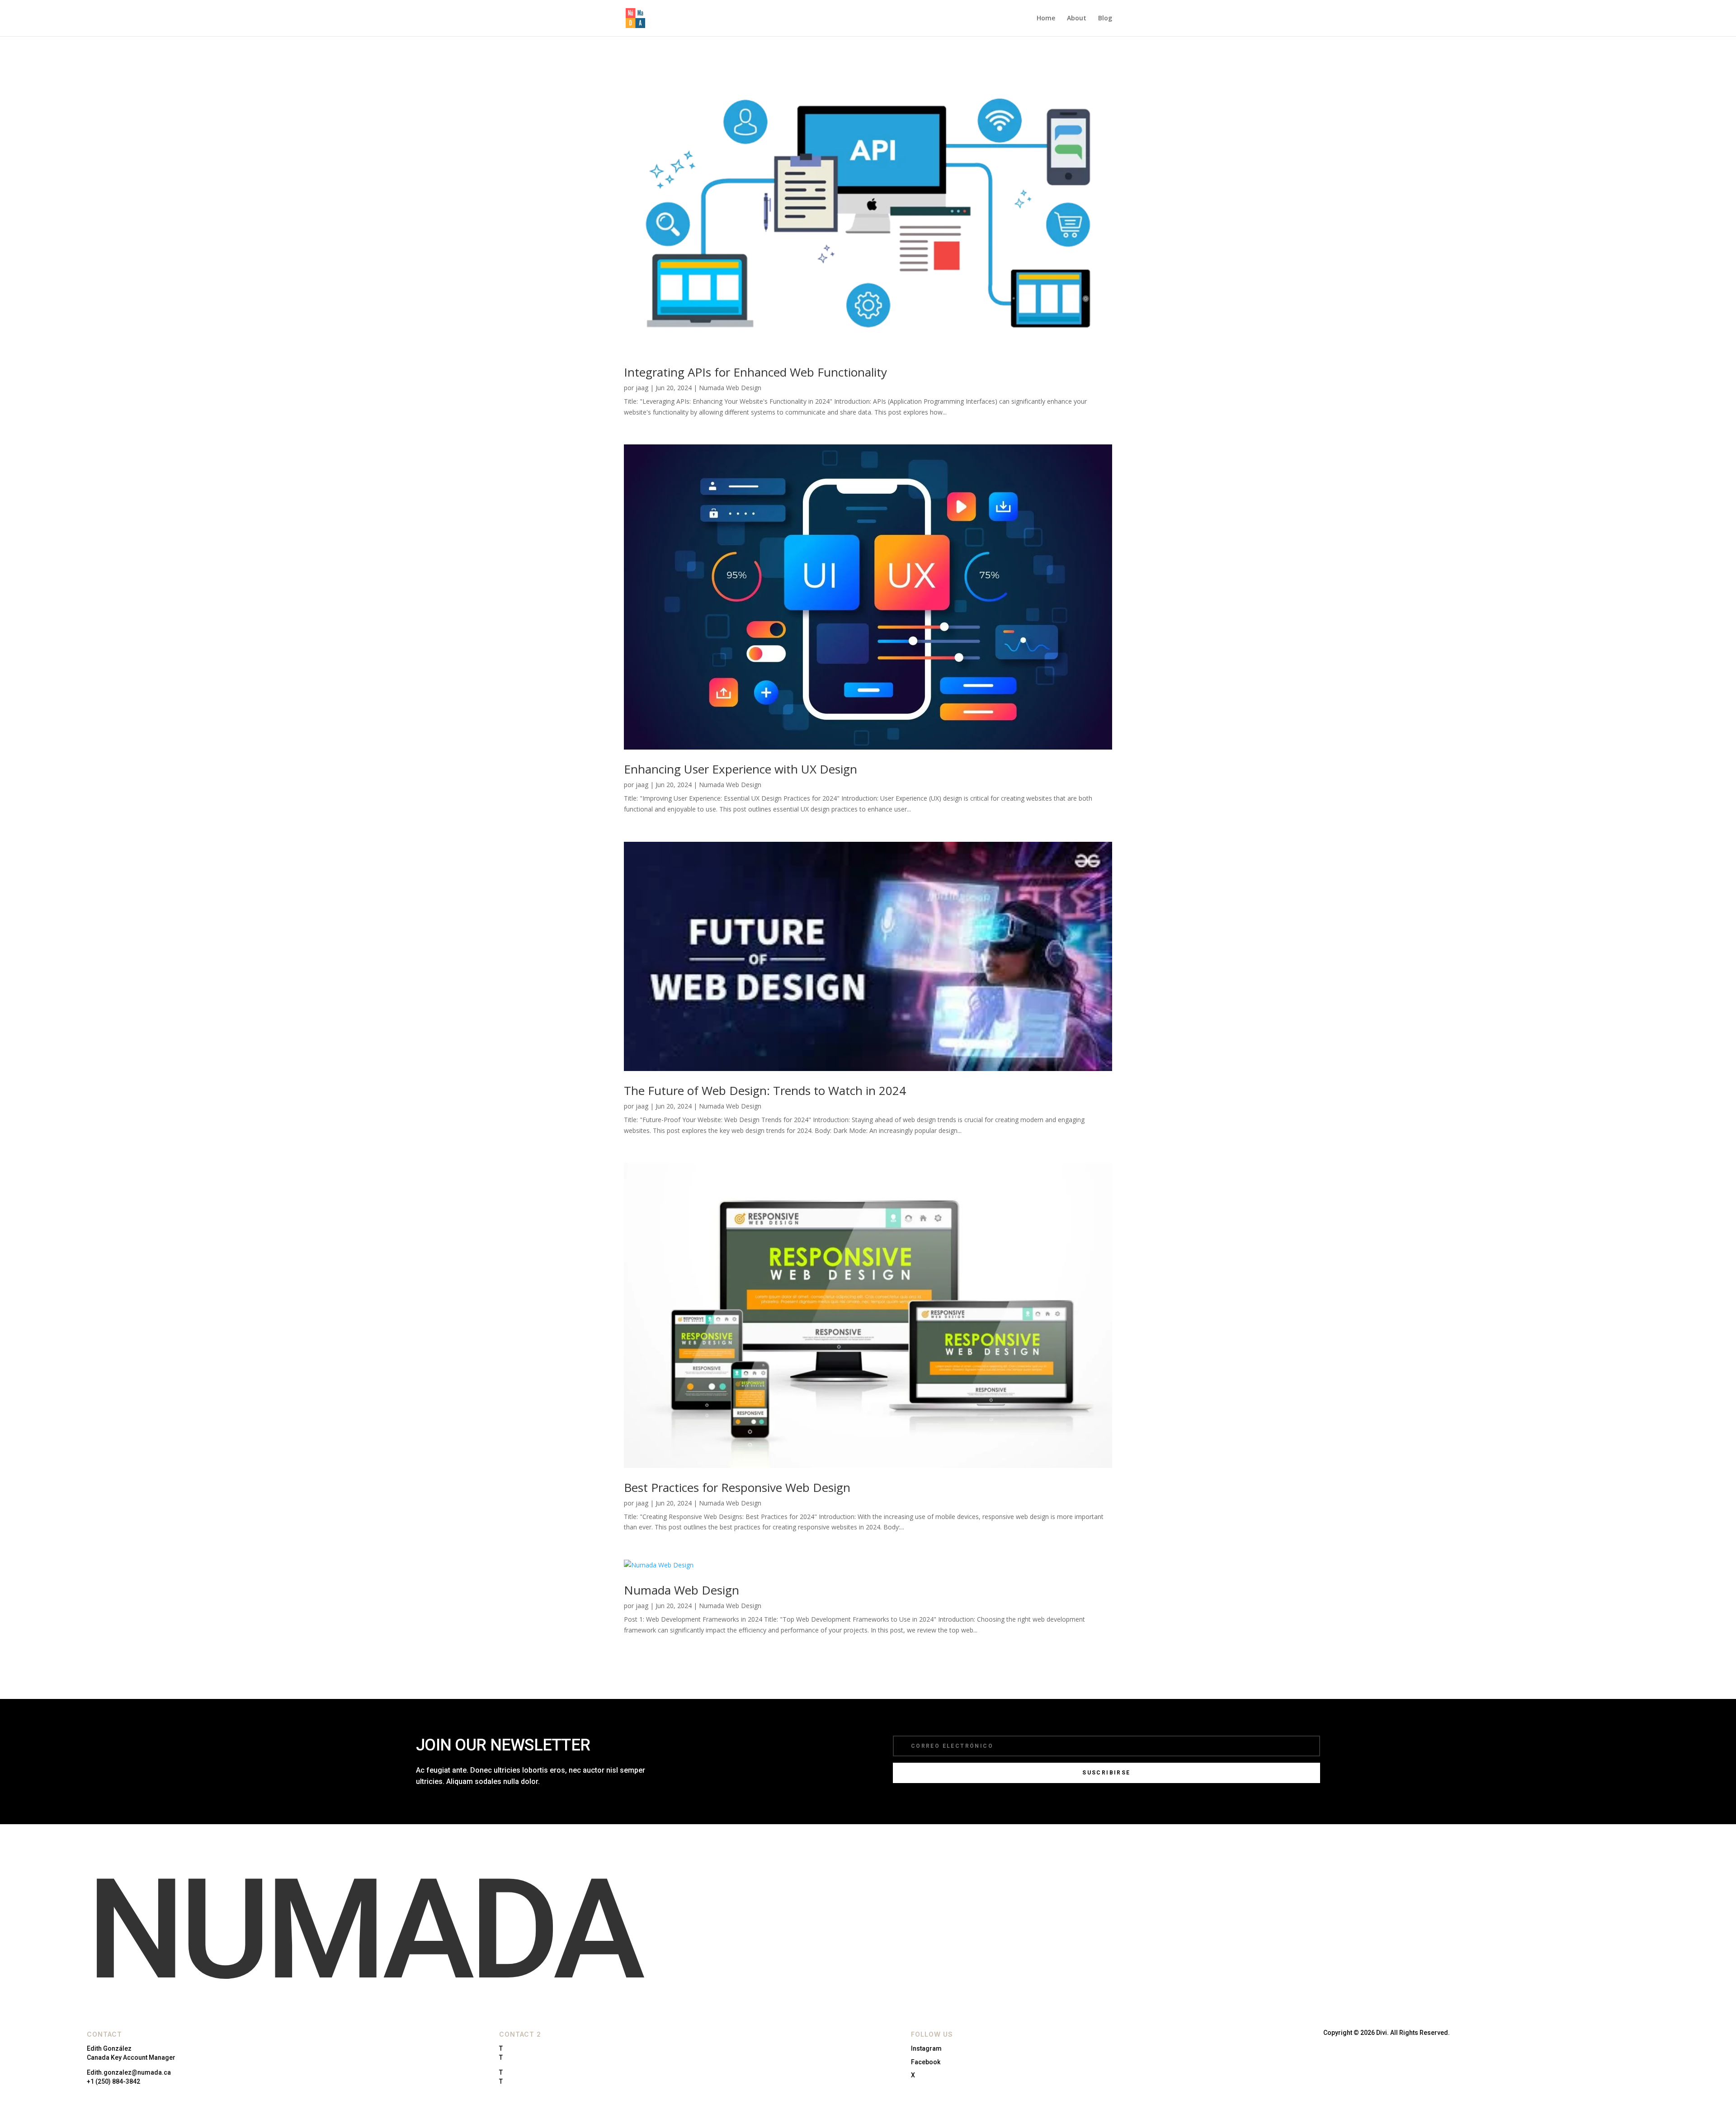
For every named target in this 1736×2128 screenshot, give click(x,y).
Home (1046, 19)
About (1077, 19)
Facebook (926, 2062)
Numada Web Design (730, 388)
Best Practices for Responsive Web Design (737, 1487)
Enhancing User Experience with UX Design (741, 769)
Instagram (926, 2048)
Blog (1105, 19)
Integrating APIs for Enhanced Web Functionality (755, 372)
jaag (642, 388)
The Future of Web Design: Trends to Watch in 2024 (765, 1090)
